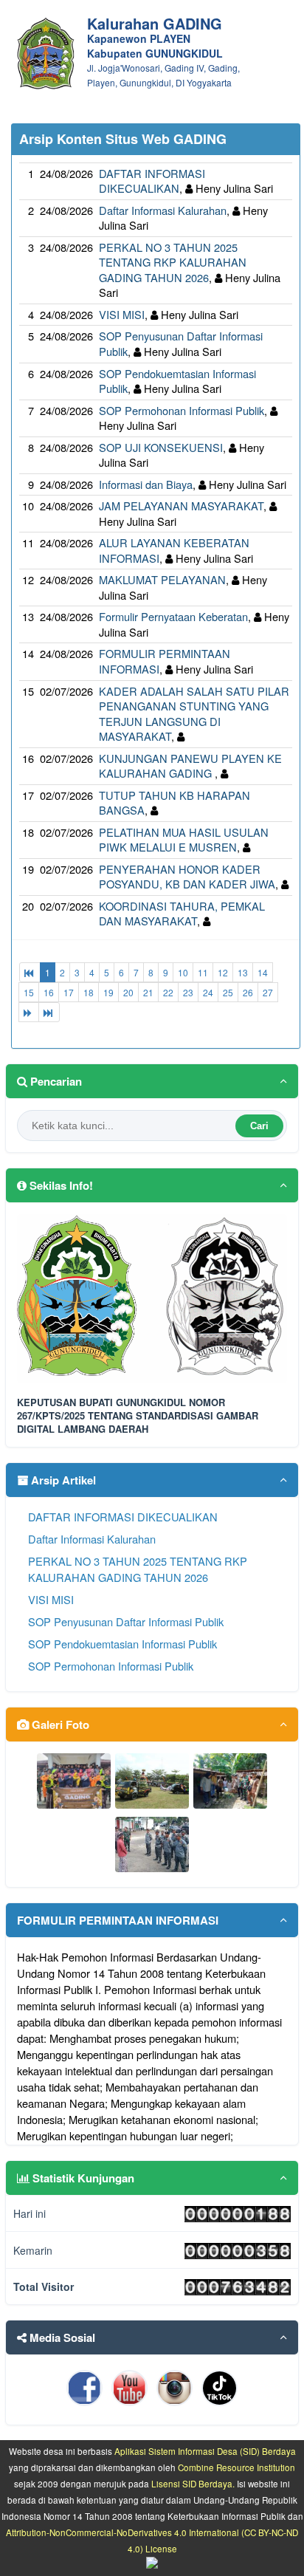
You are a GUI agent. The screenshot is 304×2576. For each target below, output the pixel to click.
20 (128, 992)
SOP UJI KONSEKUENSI (161, 447)
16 (49, 992)
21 (148, 992)
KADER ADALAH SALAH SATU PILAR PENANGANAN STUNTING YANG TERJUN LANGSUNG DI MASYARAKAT (194, 714)
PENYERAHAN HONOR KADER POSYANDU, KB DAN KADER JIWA (187, 877)
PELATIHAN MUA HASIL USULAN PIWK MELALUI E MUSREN (184, 840)
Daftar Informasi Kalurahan (163, 210)
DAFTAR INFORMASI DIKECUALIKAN (152, 181)
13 (243, 972)
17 (69, 992)
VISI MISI (122, 314)
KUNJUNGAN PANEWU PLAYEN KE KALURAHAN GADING (190, 766)
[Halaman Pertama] (30, 972)
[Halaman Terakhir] (49, 1012)
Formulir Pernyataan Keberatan (173, 616)
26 (248, 992)
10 (183, 972)
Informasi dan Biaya (146, 484)
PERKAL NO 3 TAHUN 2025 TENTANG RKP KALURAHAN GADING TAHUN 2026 (173, 262)
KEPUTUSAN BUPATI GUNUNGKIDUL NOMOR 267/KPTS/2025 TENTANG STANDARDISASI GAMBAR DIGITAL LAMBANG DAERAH (138, 1416)
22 (168, 992)
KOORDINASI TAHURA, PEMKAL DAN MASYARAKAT (182, 914)
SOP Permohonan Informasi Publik (182, 410)
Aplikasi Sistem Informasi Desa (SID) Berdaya (205, 2451)
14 (263, 972)
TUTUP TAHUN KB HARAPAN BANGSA (175, 803)
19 (108, 992)
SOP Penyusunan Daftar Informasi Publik (126, 1621)
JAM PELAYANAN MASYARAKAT (181, 506)
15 (29, 992)
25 (228, 992)
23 (188, 992)
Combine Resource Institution (236, 2467)
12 (223, 972)
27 (268, 992)
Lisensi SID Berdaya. (193, 2484)
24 (208, 992)
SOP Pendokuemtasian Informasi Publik (177, 381)
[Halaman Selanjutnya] (29, 1012)
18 (89, 992)
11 (203, 972)
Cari (259, 1126)
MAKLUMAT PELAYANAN (162, 579)
